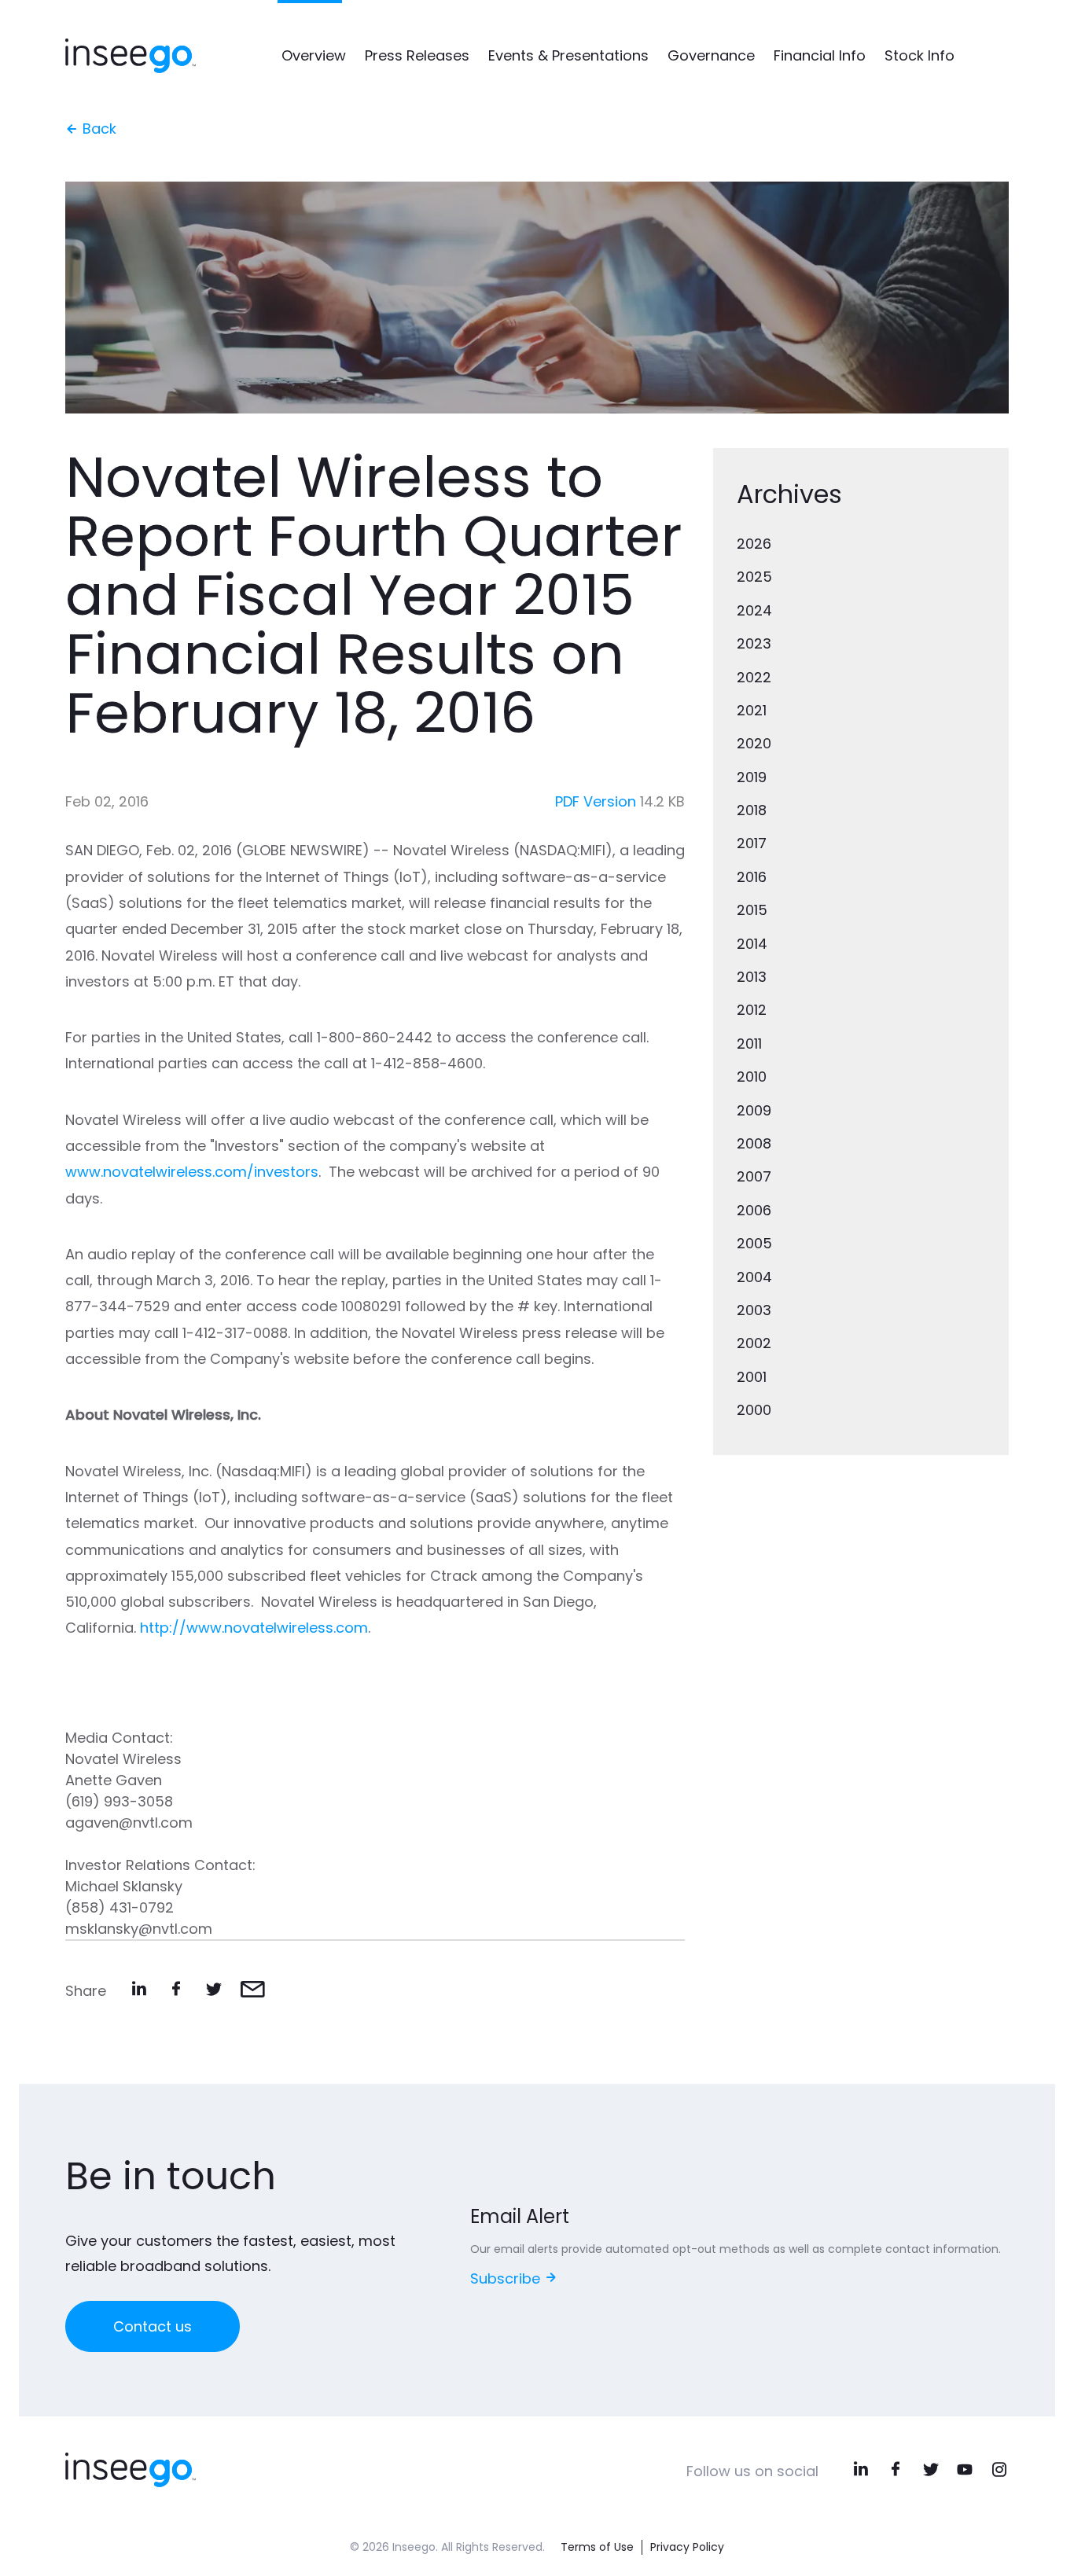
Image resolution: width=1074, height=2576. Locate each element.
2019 (752, 777)
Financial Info (820, 55)
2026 (754, 544)
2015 (752, 910)
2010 (752, 1077)
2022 (754, 677)
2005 (754, 1243)
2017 (752, 843)
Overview (314, 55)
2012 (752, 1010)
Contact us (153, 2326)
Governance (711, 55)
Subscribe (507, 2278)
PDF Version (596, 801)
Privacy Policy (687, 2547)
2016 (752, 877)
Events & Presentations (568, 55)
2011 (749, 1044)
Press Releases (417, 55)
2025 (754, 577)
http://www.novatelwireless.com (254, 1628)
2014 (752, 944)
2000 (754, 1410)
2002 (754, 1343)
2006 (754, 1210)
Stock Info (920, 55)
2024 (754, 610)
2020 (754, 743)
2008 (754, 1143)
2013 (752, 977)
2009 (754, 1110)
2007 (754, 1176)
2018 (752, 810)
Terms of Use (597, 2547)
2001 (752, 1377)
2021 (752, 710)
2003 (754, 1310)
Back (97, 129)
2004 (754, 1277)
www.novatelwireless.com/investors (192, 1172)
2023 (754, 643)
